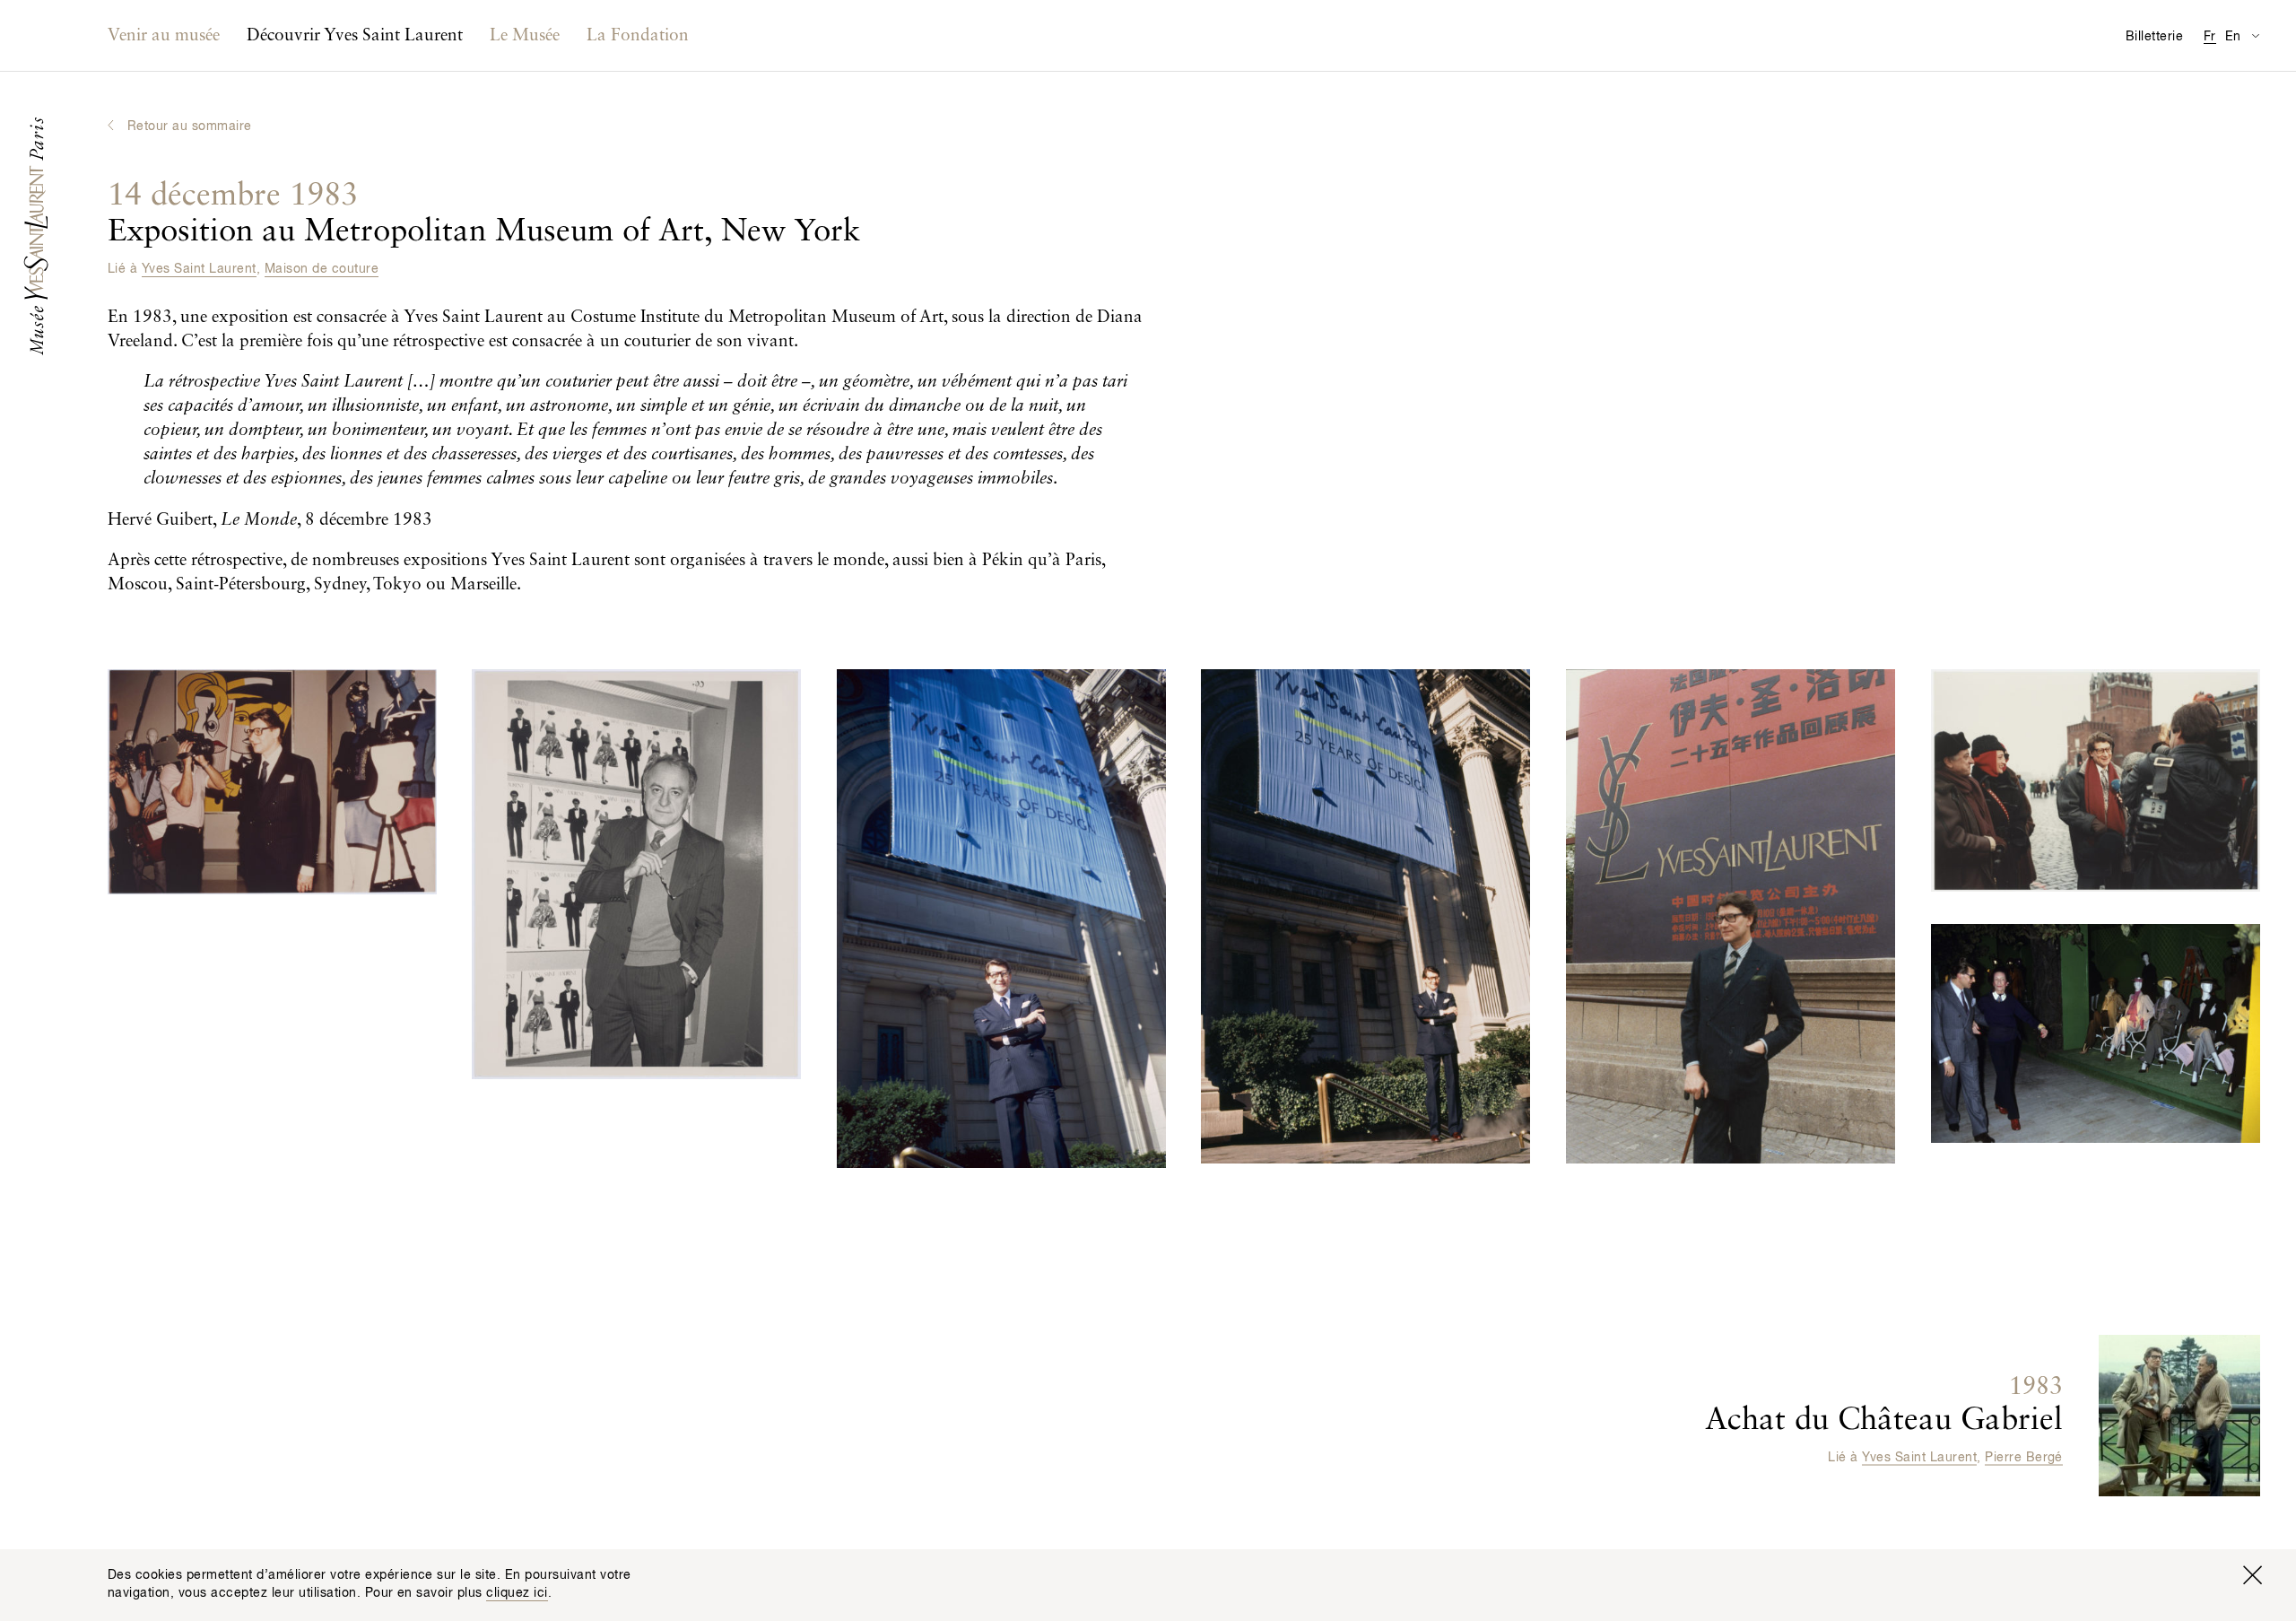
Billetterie (2154, 37)
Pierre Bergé (2024, 1457)
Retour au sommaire (190, 126)
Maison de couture (322, 269)
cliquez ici (517, 1593)
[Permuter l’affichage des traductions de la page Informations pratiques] (2255, 35)
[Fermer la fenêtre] (2252, 1575)
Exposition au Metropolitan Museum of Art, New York (484, 214)
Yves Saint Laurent (199, 269)
